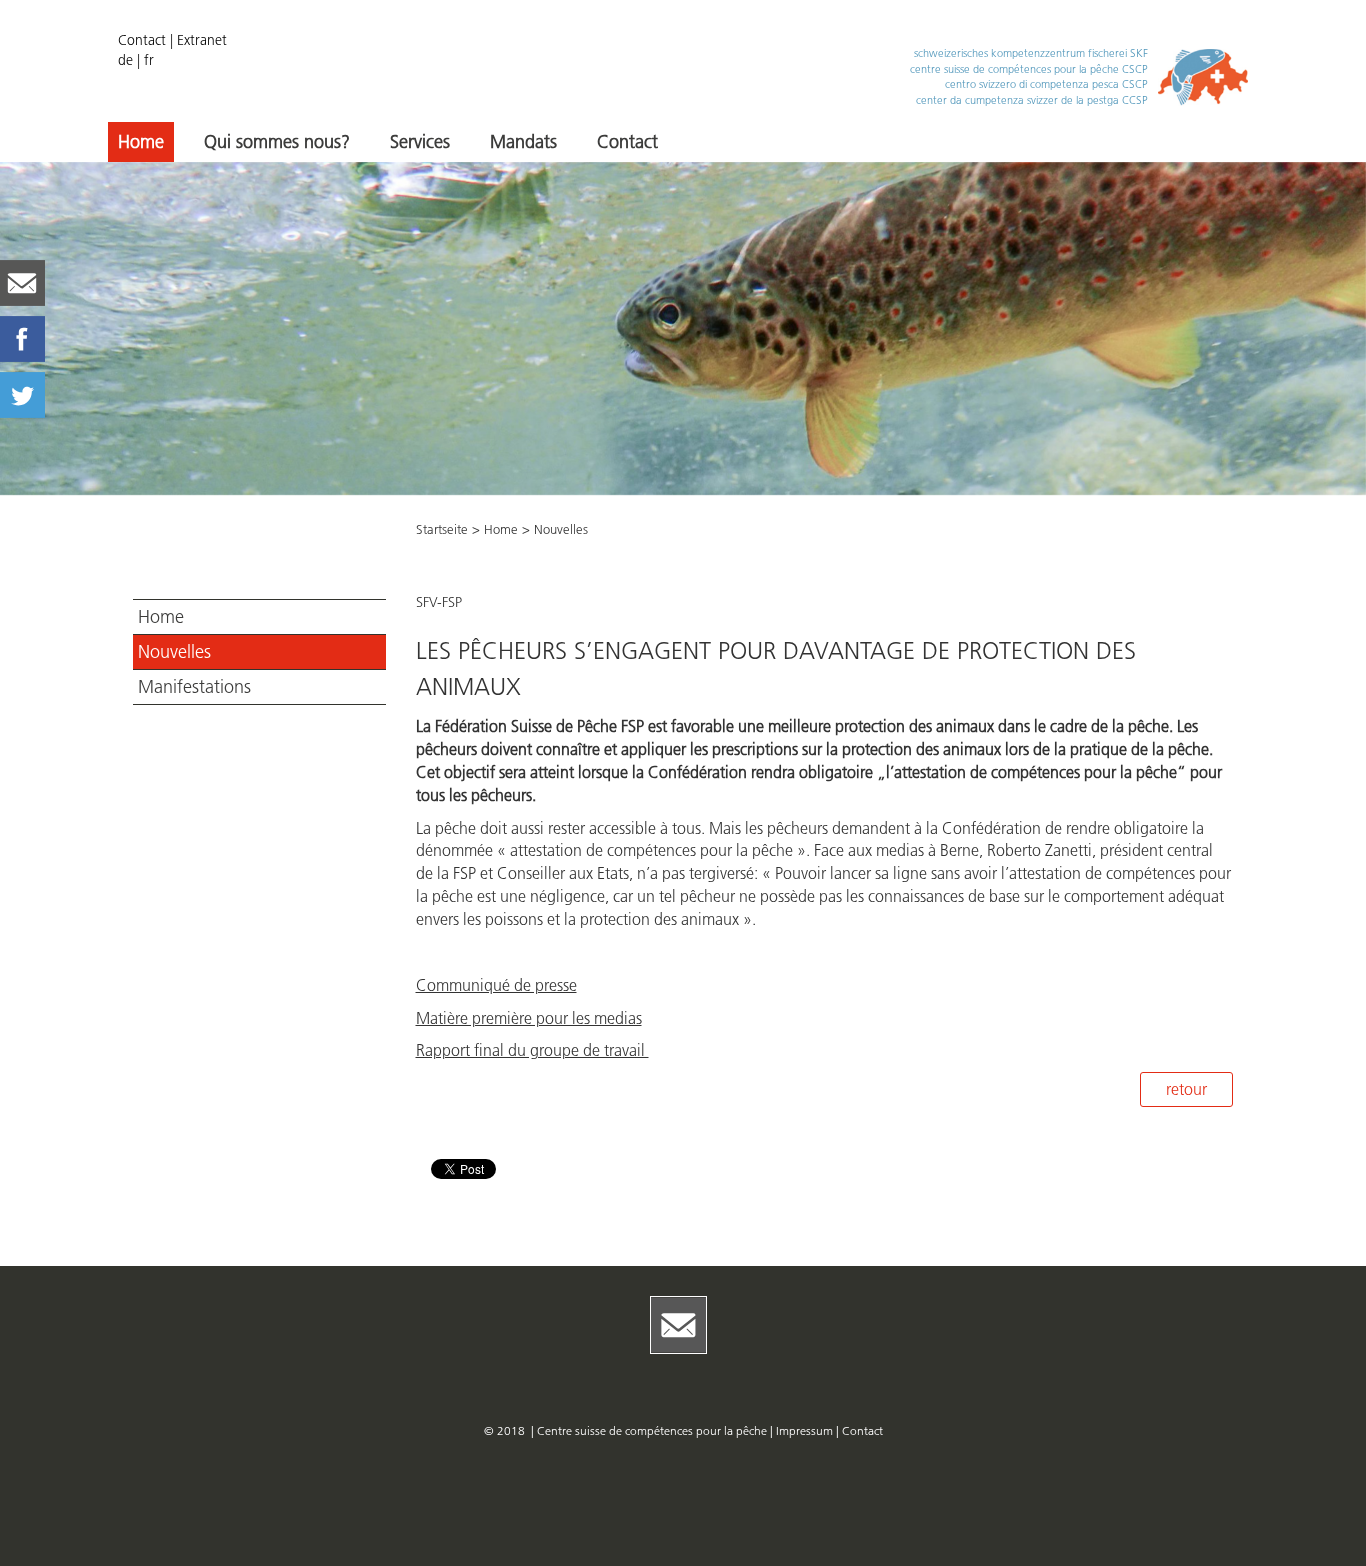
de (125, 60)
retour (1186, 1089)
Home (141, 142)
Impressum (806, 1430)
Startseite (442, 529)
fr (149, 60)
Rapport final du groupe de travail (532, 1050)
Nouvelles (174, 652)
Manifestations (194, 687)
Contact (142, 40)
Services (420, 142)
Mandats (523, 142)
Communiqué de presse (496, 985)
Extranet (202, 40)
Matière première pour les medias (529, 1018)
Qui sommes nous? (277, 142)
